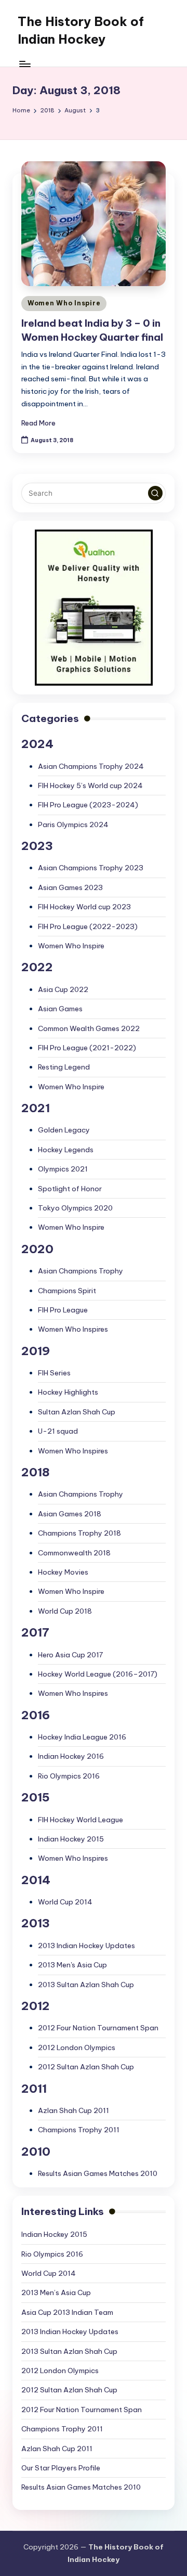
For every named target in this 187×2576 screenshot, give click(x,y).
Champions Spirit (67, 1291)
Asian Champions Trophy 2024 (91, 766)
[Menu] (24, 64)
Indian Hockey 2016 (71, 1756)
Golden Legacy (64, 1130)
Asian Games (60, 1009)
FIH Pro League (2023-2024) (88, 805)
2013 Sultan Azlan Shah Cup (86, 1985)
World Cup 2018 (65, 1611)
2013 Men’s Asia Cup (56, 2292)
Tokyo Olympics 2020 (75, 1208)
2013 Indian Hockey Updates (86, 1946)
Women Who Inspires (73, 1329)
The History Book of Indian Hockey (81, 30)
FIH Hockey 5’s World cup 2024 (90, 785)
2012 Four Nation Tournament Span (98, 2028)
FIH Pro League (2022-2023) (88, 926)
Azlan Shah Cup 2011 (74, 2110)
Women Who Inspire (64, 303)
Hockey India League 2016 (82, 1737)
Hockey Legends (66, 1150)
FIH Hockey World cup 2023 (84, 907)
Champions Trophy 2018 (79, 1533)
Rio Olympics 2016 (69, 1776)
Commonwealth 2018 (74, 1553)
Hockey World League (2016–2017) (98, 1674)
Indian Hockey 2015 (71, 1839)
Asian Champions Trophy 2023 (91, 868)
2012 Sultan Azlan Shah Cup (86, 2067)
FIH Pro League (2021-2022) (87, 1048)
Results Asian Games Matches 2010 (98, 2173)
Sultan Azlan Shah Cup (77, 1412)
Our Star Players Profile (61, 2468)
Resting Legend (64, 1067)
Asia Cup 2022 (63, 989)
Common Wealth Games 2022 (89, 1028)
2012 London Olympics (77, 2047)
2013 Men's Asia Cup (72, 1965)
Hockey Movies (63, 1572)
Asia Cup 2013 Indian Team (67, 2312)
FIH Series (54, 1373)
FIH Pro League (63, 1310)
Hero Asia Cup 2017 (70, 1655)
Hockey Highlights (68, 1392)
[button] (155, 493)
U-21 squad (58, 1431)
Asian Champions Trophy (81, 1271)
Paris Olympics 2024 (73, 825)
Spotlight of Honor (70, 1189)
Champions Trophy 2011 (79, 2130)
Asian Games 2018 (70, 1514)
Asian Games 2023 (70, 887)
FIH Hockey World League (81, 1820)
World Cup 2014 (65, 1902)
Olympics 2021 (63, 1169)
